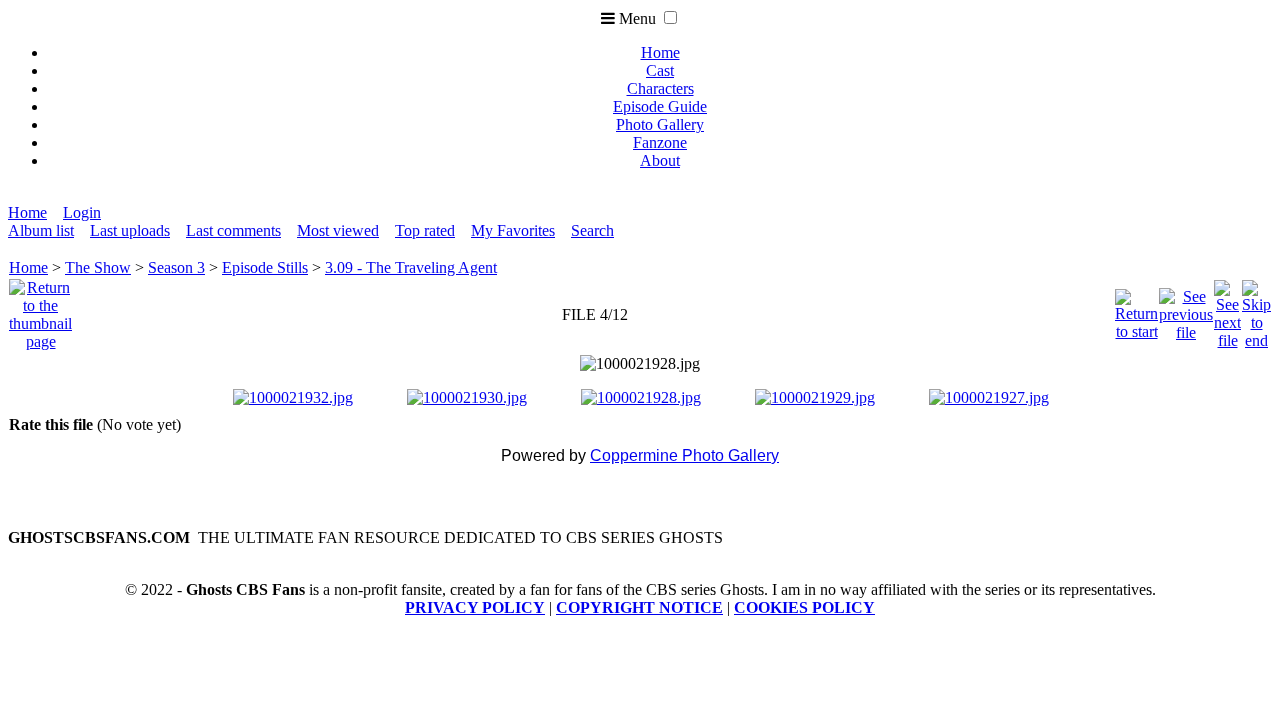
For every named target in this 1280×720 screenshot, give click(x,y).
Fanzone (660, 142)
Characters (660, 88)
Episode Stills (265, 267)
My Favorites (513, 230)
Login (82, 212)
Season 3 (176, 267)
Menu (635, 18)
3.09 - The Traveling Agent (411, 267)
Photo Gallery (660, 124)
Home (660, 52)
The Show (98, 267)
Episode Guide (660, 106)
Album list (41, 230)
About (660, 160)
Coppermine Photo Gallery (684, 455)
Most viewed (338, 230)
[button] (670, 17)
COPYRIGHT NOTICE (639, 607)
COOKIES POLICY (804, 607)
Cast (660, 70)
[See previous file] (1186, 309)
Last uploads (130, 230)
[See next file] (1227, 309)
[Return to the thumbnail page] (40, 309)
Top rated (425, 230)
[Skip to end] (1256, 309)
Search (592, 230)
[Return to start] (1136, 309)
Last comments (233, 230)
